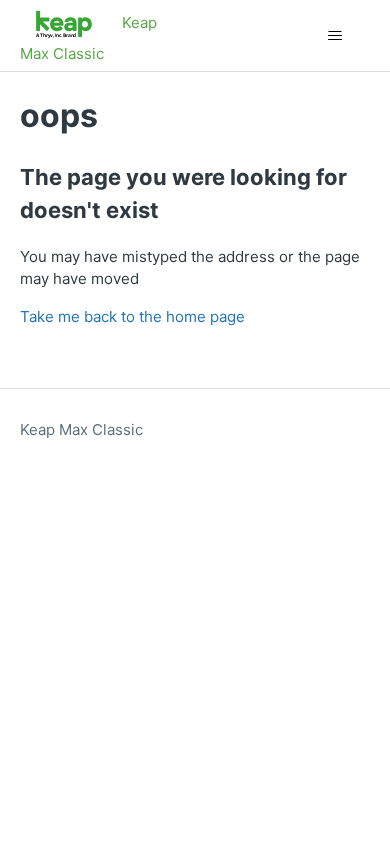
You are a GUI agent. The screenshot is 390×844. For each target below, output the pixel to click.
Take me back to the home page (132, 316)
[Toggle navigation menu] (335, 36)
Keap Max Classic (81, 429)
